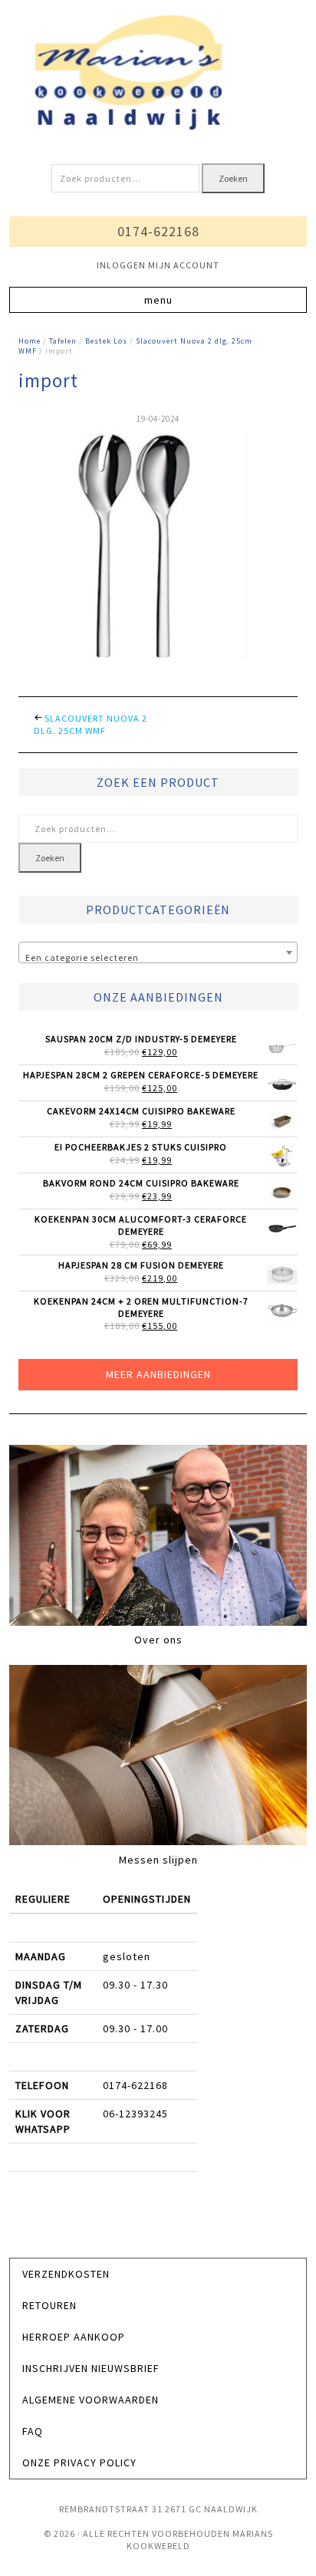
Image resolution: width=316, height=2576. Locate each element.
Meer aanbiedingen (158, 1374)
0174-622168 (158, 231)
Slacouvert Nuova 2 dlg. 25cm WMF (91, 724)
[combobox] (158, 952)
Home (30, 341)
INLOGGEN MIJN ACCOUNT (158, 265)
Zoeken (233, 178)
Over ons (158, 1640)
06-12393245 (135, 2114)
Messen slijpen (158, 1860)
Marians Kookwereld (158, 73)
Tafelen (63, 341)
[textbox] (158, 958)
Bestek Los (106, 341)
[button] (158, 300)
